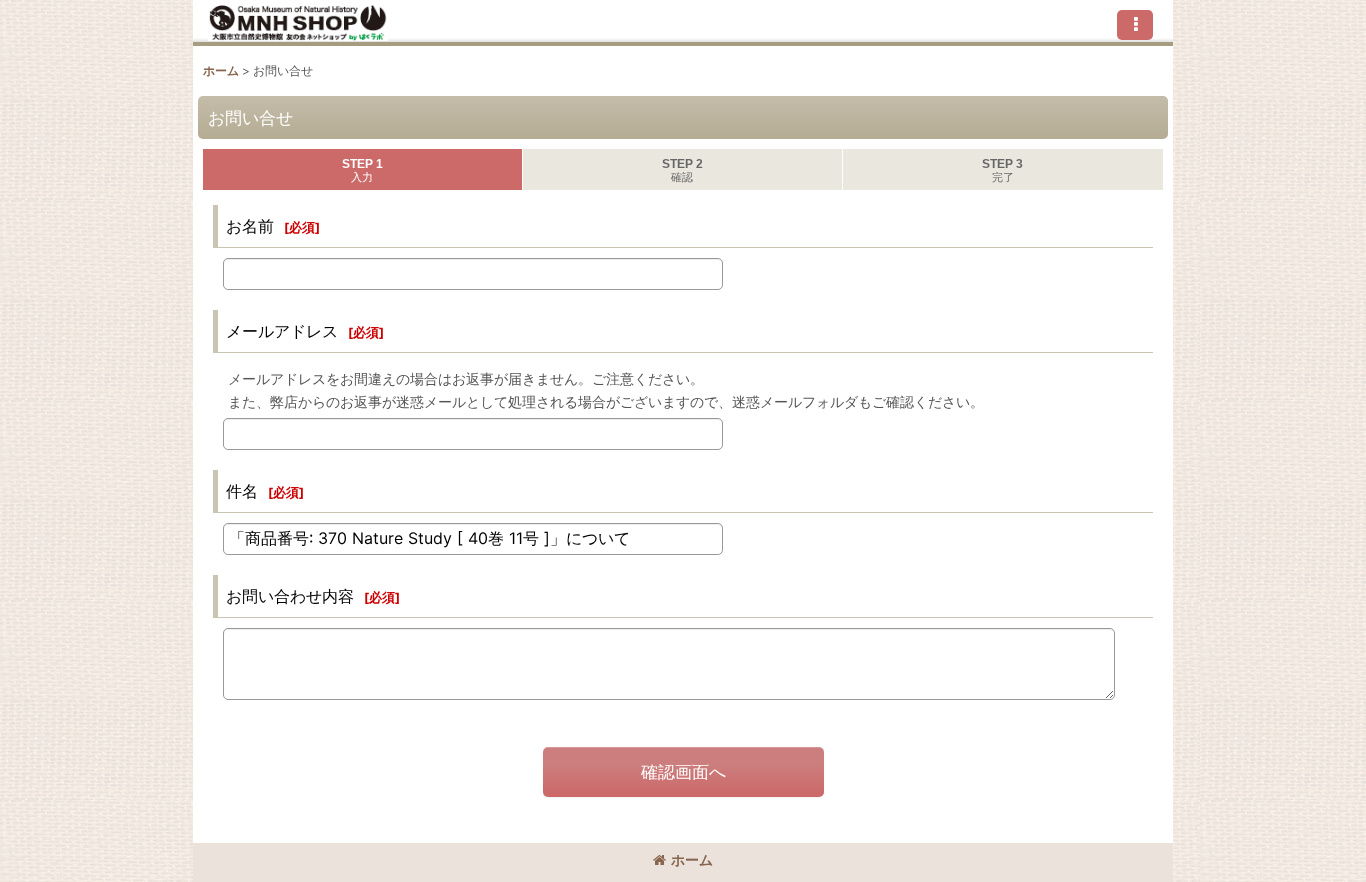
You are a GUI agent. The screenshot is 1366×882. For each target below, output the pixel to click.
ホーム (692, 859)
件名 (242, 491)
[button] (1135, 25)
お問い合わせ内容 (290, 596)
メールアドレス (282, 331)
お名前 (250, 226)
